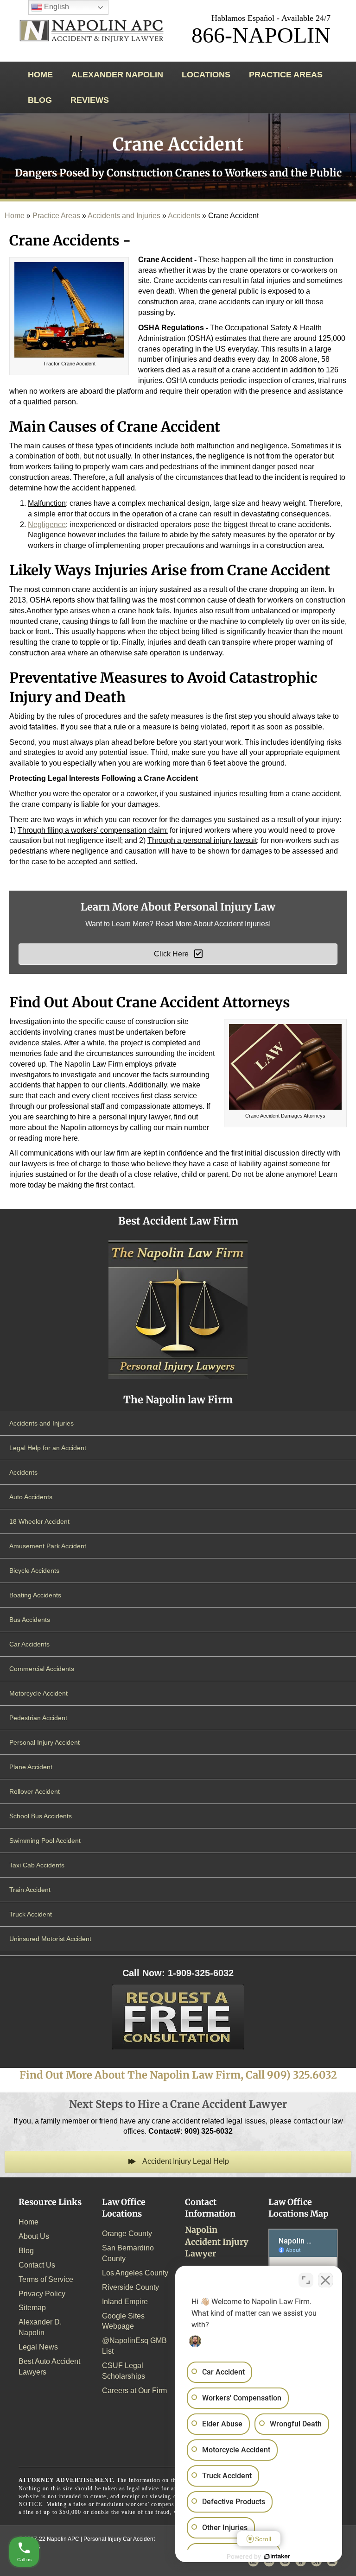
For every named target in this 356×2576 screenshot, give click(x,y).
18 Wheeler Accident (39, 1521)
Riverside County (130, 2287)
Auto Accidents (31, 1497)
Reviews (90, 100)
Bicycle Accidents (34, 1571)
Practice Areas (286, 75)
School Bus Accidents (41, 1816)
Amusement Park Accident (48, 1546)
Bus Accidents (30, 1620)
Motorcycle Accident (38, 1693)
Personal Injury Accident (44, 1742)
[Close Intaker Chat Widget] (325, 2280)
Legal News (38, 2347)
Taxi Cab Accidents (37, 1865)
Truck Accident (31, 1914)
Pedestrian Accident (38, 1718)
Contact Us (37, 2265)
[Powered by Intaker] (277, 2557)
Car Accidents (29, 1644)
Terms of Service (46, 2279)
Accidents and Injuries (124, 216)
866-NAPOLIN (261, 35)
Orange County (127, 2234)
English (56, 7)
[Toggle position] (306, 2280)
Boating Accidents (35, 1595)
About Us (34, 2236)
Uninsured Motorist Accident (50, 1939)
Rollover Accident (35, 1791)
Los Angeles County (135, 2273)
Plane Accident (31, 1767)
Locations (206, 75)
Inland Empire (125, 2302)
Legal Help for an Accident (48, 1448)
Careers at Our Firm (134, 2391)
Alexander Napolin (117, 75)
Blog (40, 100)
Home (40, 75)
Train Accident (30, 1890)
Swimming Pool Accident (45, 1841)
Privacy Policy (42, 2294)
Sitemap (32, 2308)
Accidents (184, 216)
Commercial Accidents (42, 1669)
